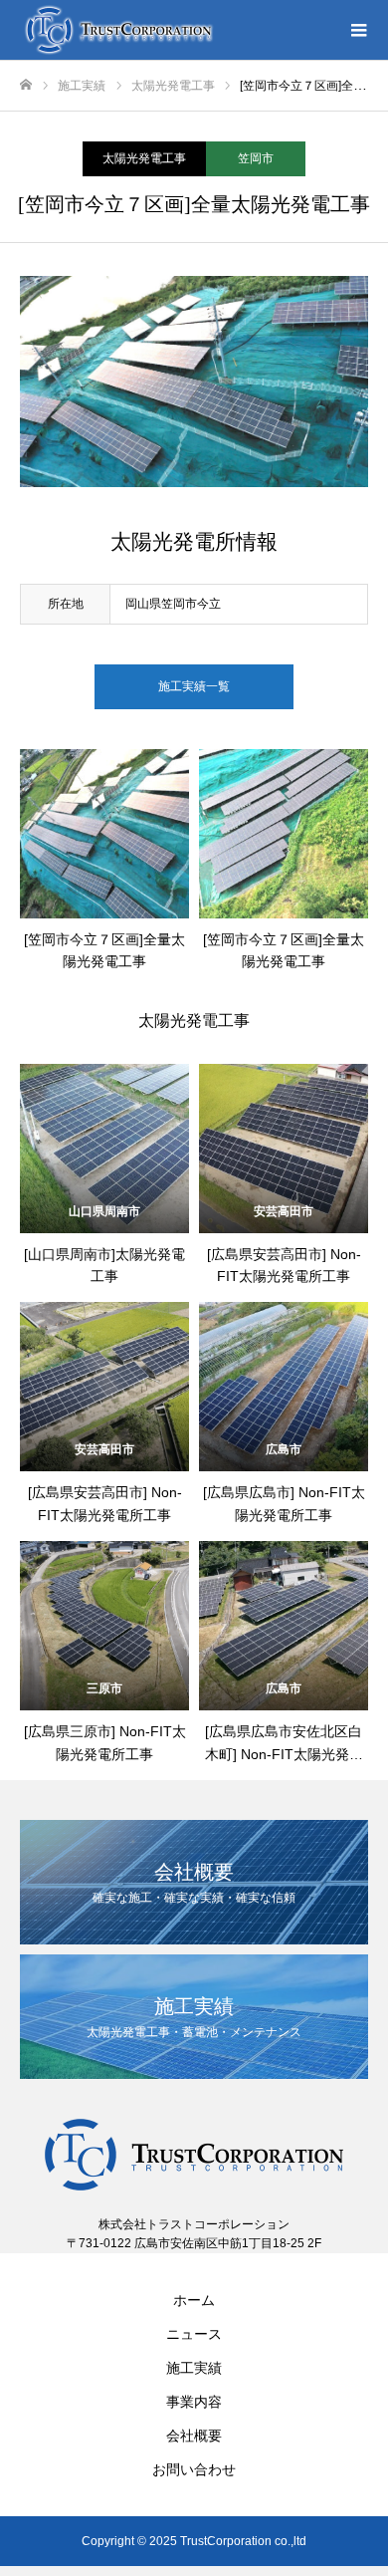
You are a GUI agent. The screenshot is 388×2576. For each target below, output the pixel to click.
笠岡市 (256, 158)
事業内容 (194, 2402)
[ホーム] (26, 85)
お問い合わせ (194, 2469)
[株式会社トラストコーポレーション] (174, 30)
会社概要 (194, 2436)
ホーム (194, 2300)
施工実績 (194, 2368)
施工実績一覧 (194, 686)
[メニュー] (358, 30)
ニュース (194, 2334)
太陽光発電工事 (144, 158)
